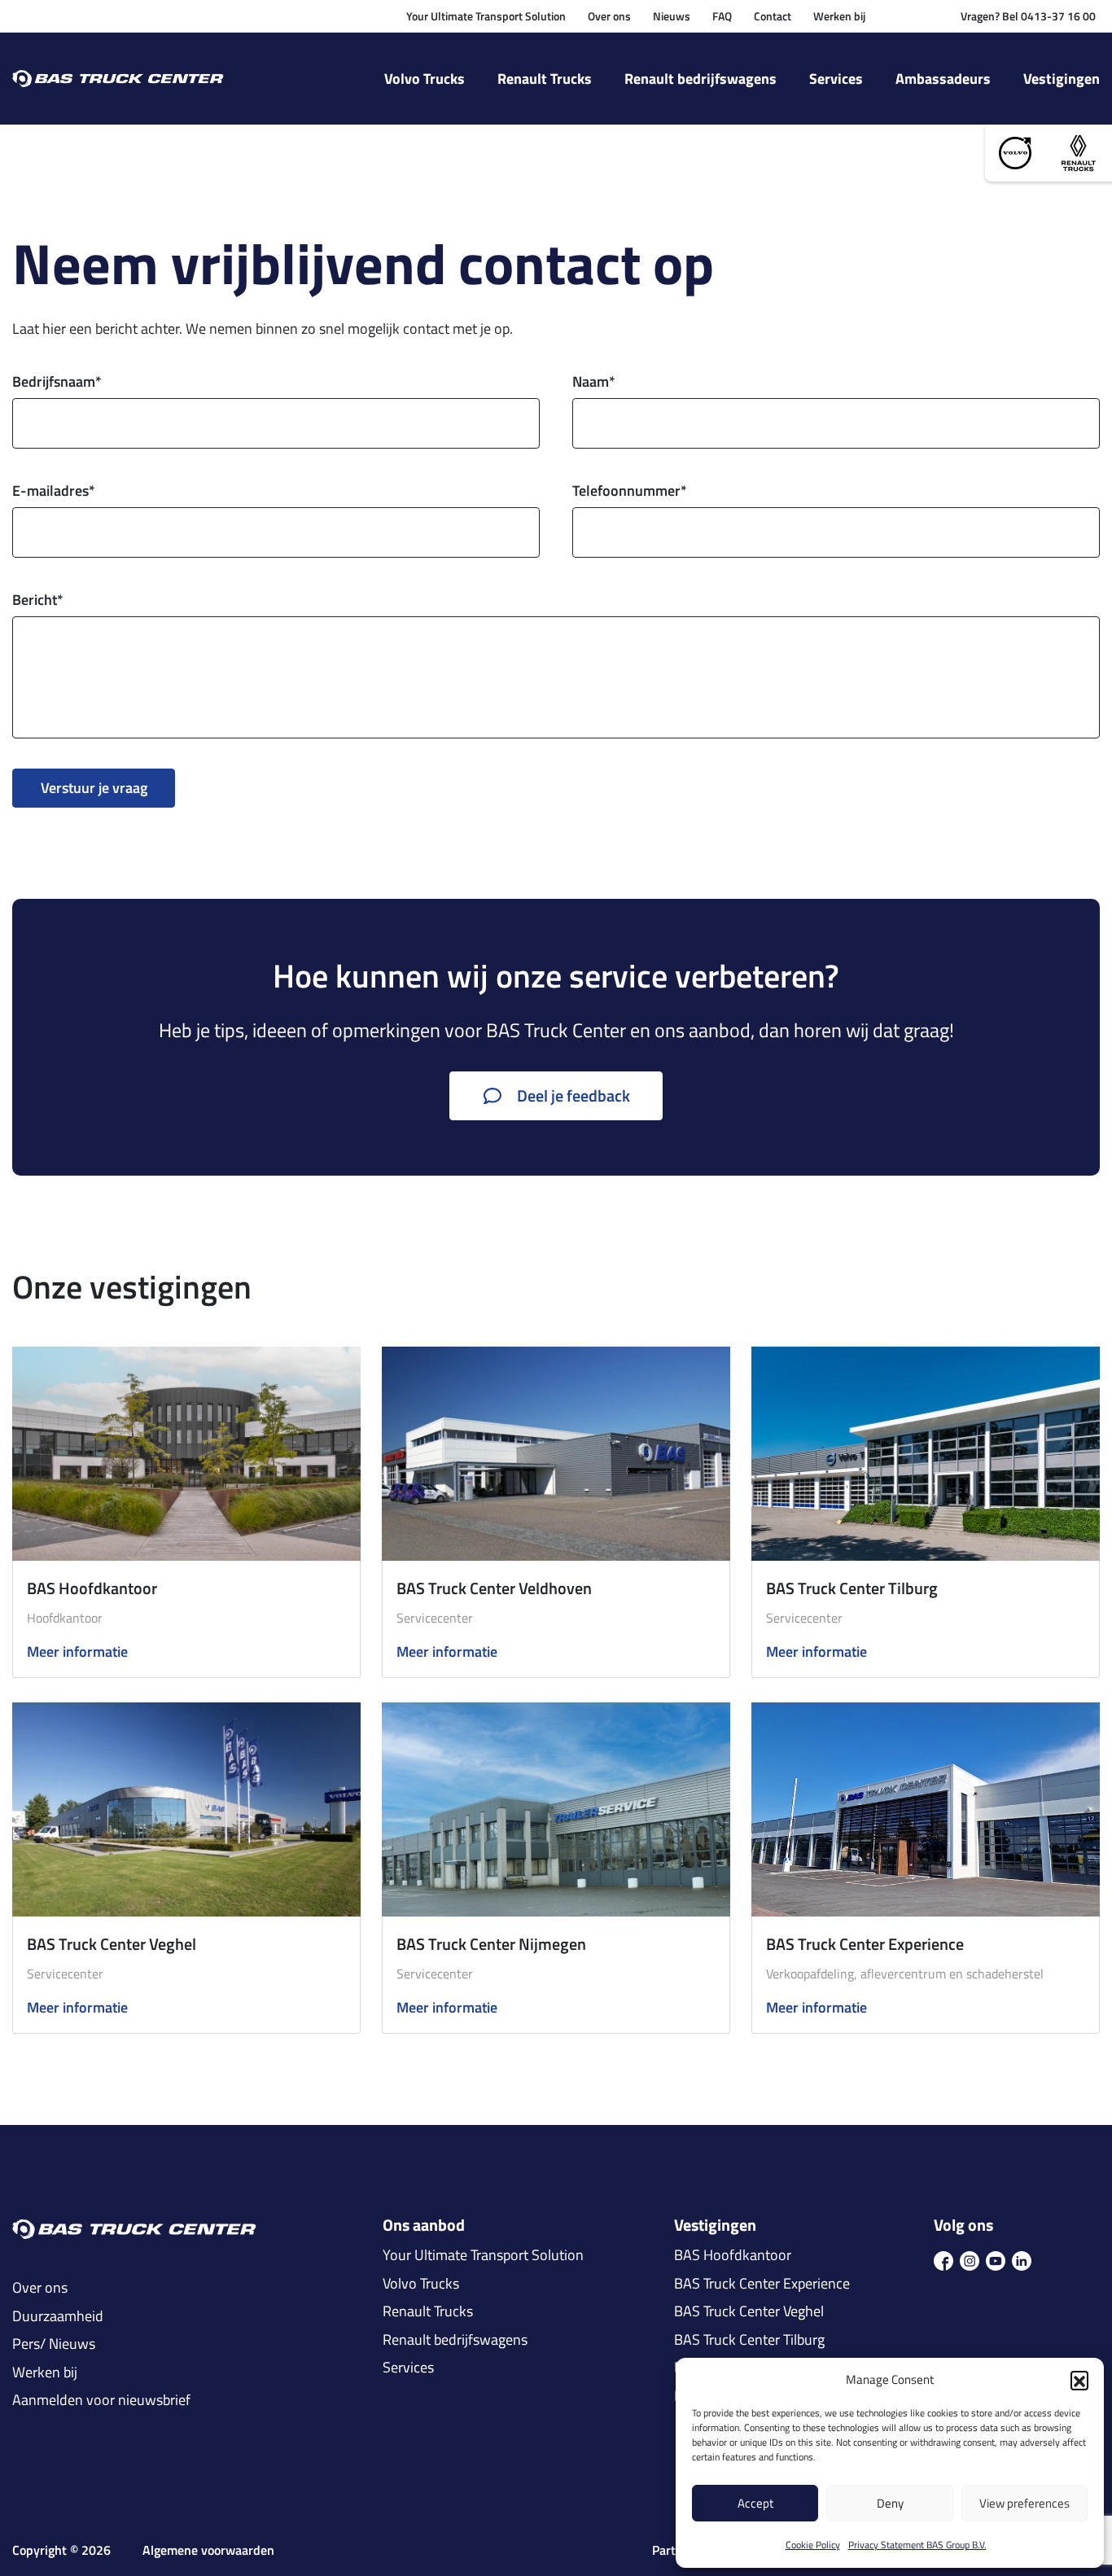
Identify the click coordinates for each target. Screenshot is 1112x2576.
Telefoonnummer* (630, 491)
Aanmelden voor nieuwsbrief (101, 2400)
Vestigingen (1062, 79)
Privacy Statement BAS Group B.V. (917, 2545)
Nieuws (672, 16)
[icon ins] (970, 2259)
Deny (890, 2503)
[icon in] (1022, 2259)
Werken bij (839, 16)
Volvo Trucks (425, 79)
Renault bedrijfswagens (700, 79)
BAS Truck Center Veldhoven (494, 1588)
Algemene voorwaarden (208, 2550)
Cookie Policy (813, 2545)
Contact (773, 16)
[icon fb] (943, 2259)
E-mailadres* (54, 491)
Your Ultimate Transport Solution (486, 16)
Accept (755, 2503)
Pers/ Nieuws (54, 2344)
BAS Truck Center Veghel (112, 1944)
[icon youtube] (996, 2259)
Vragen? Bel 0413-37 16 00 (1028, 16)
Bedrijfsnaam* (57, 381)
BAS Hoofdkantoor (92, 1588)
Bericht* (38, 600)
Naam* (594, 381)
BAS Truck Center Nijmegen (491, 1944)
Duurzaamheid (58, 2316)
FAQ (722, 16)
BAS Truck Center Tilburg (852, 1588)
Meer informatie (77, 1652)
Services (836, 79)
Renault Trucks (545, 79)
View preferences (1024, 2503)
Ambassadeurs (943, 79)
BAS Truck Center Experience (865, 1944)
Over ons (609, 16)
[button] (1079, 2380)
